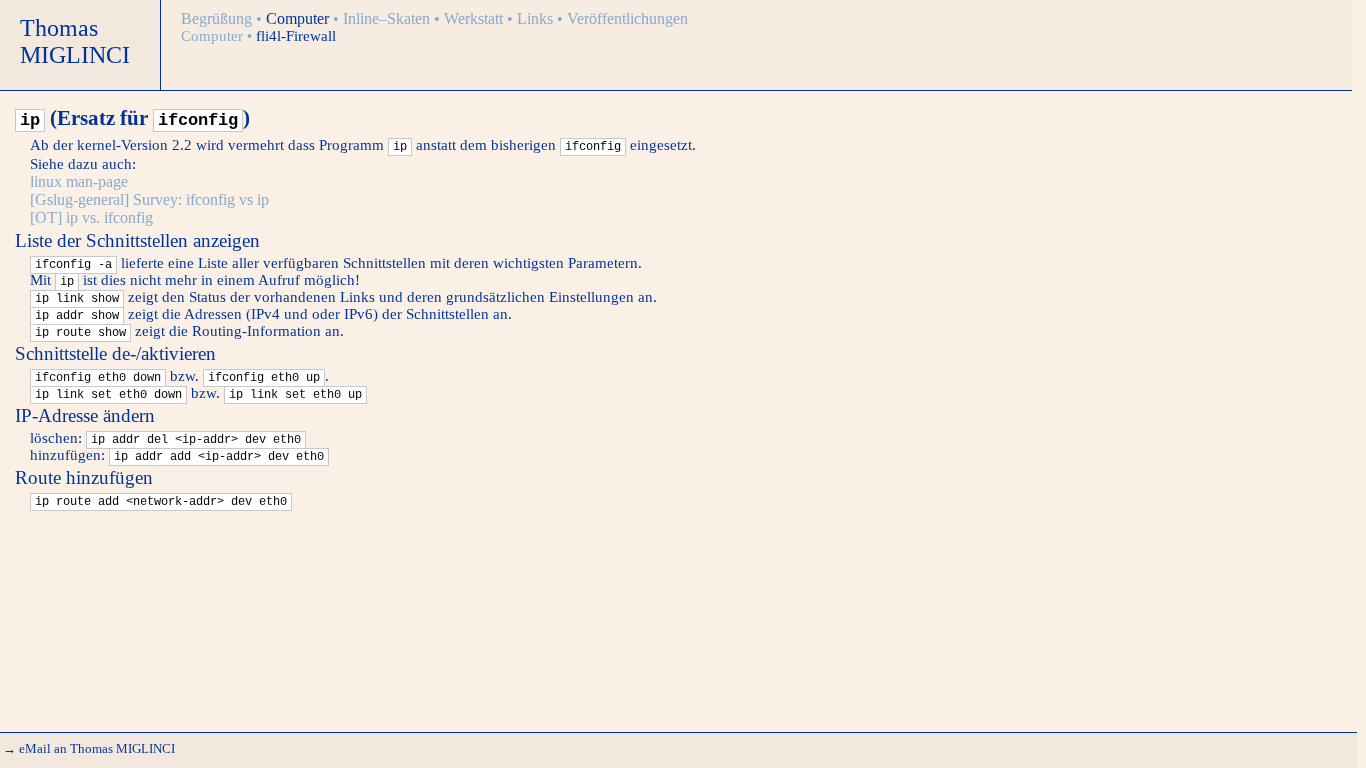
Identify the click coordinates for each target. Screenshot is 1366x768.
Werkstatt (475, 18)
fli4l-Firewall (296, 36)
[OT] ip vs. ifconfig (91, 217)
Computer (299, 18)
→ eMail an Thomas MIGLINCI (89, 748)
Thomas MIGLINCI (75, 41)
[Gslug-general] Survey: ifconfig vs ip (149, 199)
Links (537, 18)
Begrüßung (218, 18)
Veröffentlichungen (627, 18)
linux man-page (79, 181)
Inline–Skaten (388, 18)
